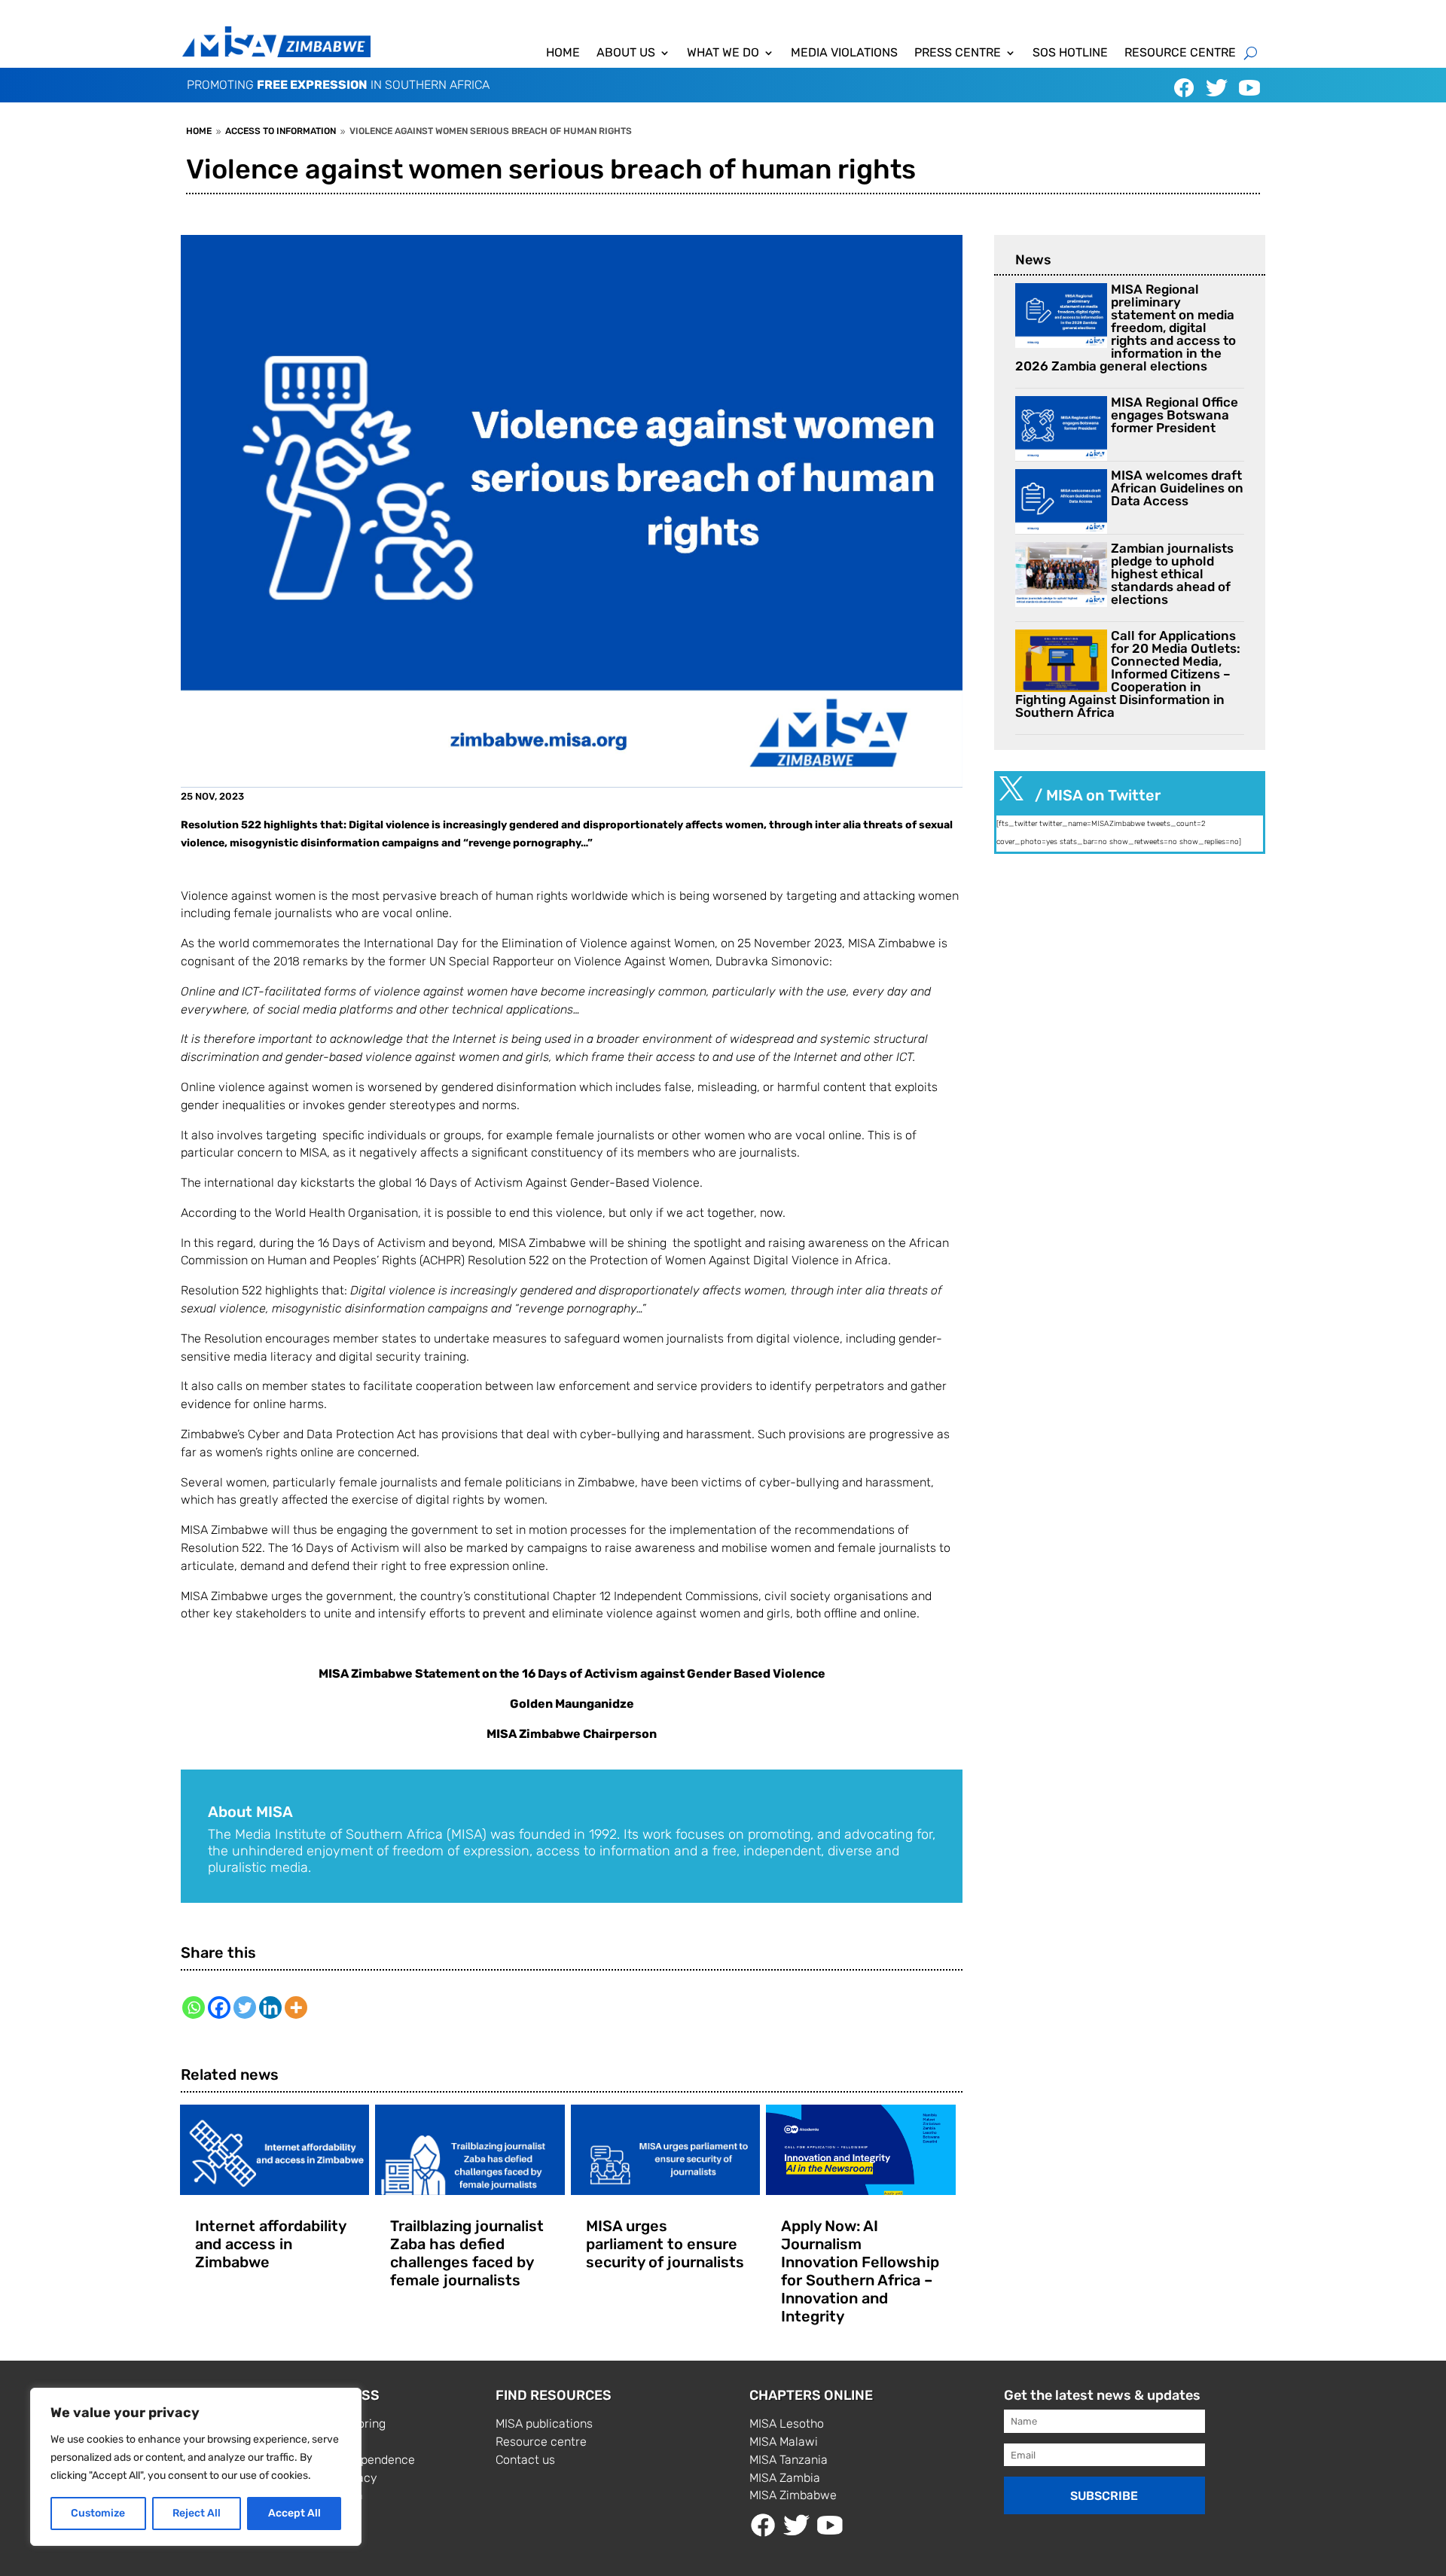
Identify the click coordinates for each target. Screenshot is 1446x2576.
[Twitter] (245, 2007)
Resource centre (1180, 53)
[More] (296, 2007)
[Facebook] (219, 2007)
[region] (196, 2467)
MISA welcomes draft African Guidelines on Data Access (1177, 488)
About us (626, 53)
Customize (98, 2513)
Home (563, 53)
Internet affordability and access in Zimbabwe (270, 2244)
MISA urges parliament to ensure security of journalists (665, 2244)
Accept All (294, 2513)
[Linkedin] (270, 2007)
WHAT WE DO (723, 53)
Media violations (844, 53)
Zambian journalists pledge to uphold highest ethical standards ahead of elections (1172, 574)
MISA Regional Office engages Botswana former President (1174, 415)
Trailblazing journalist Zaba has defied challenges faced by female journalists (467, 2253)
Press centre (958, 53)
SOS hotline (1070, 53)
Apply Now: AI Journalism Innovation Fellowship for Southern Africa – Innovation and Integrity (860, 2271)
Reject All (197, 2513)
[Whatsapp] (194, 2007)
